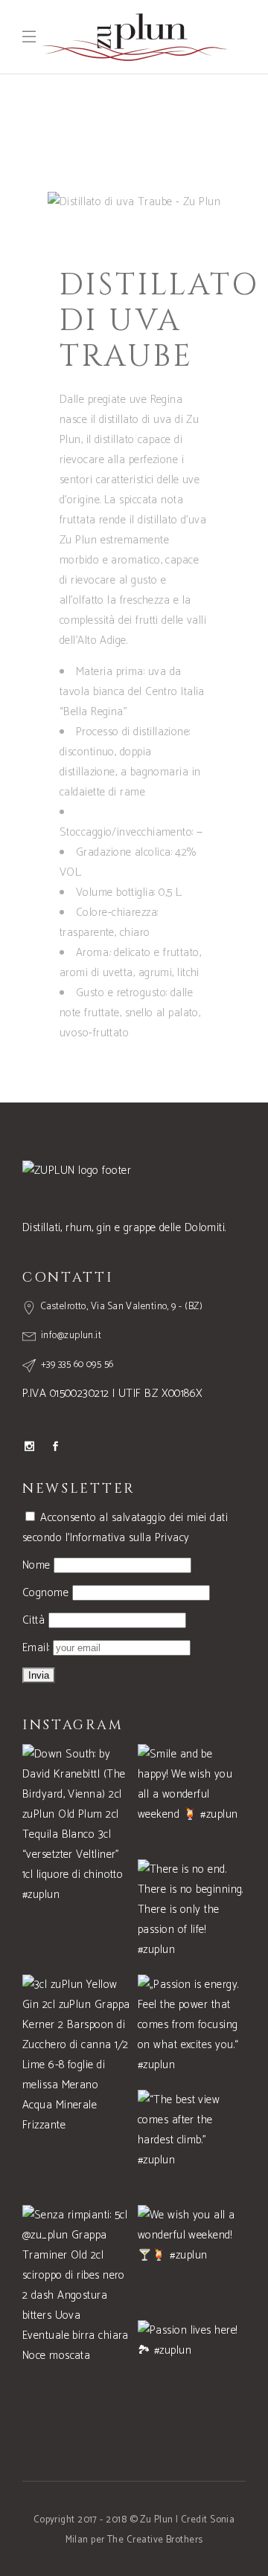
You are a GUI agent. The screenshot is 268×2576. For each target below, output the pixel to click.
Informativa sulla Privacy (130, 1538)
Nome (36, 1565)
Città (33, 1620)
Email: (38, 1648)
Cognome (45, 1593)
